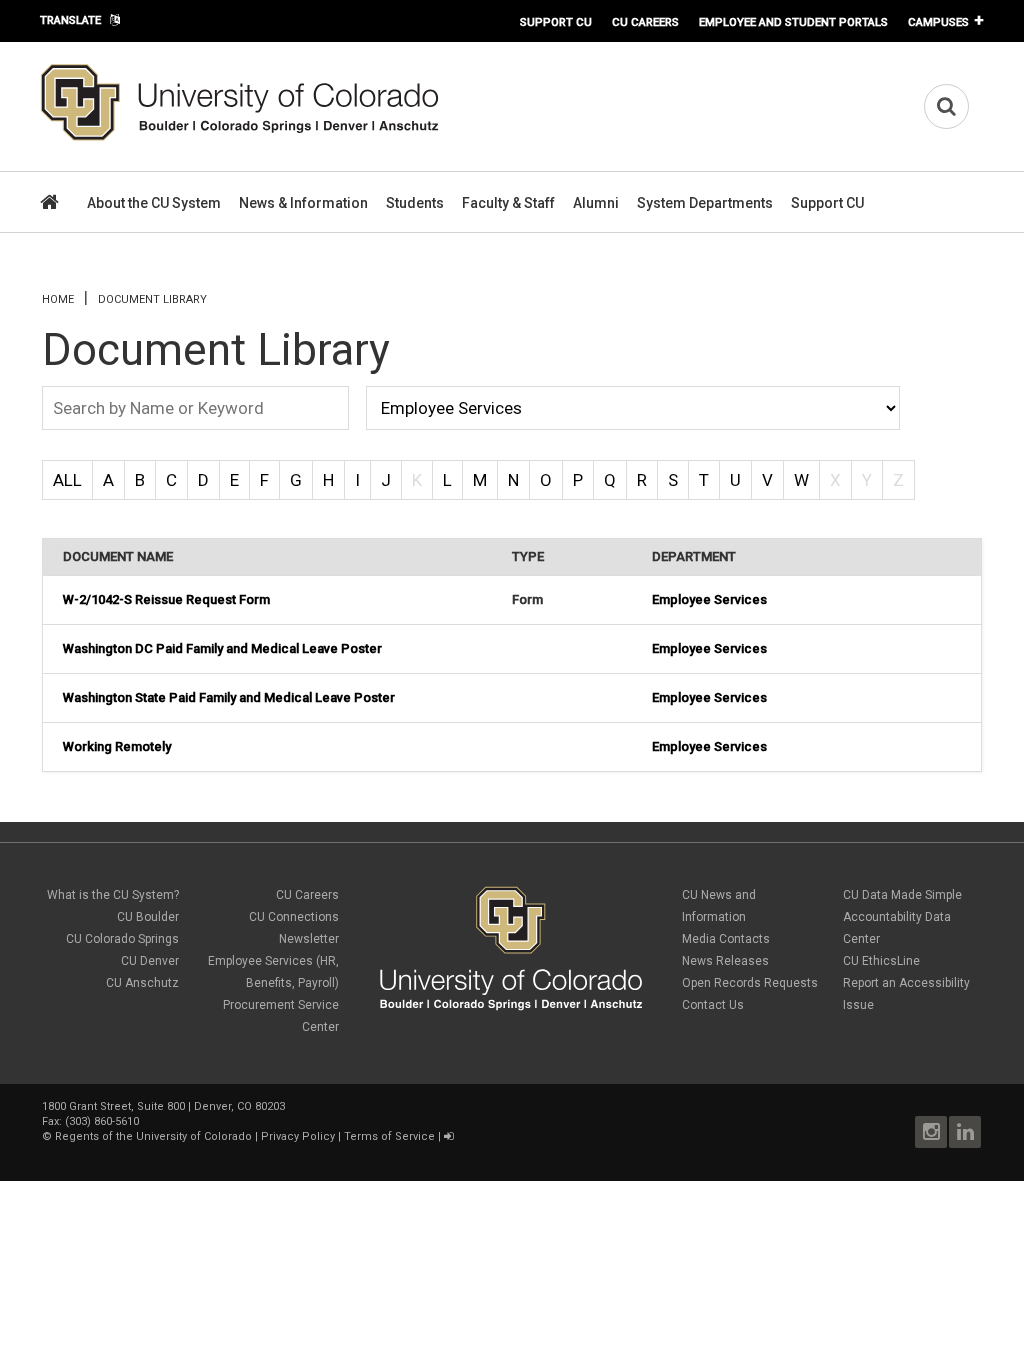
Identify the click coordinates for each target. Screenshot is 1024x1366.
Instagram (931, 1132)
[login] (448, 1136)
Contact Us (713, 1005)
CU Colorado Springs (122, 939)
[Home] (240, 137)
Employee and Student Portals (793, 22)
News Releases (725, 961)
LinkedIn (965, 1132)
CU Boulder (148, 917)
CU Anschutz (142, 983)
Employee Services (709, 599)
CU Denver (150, 961)
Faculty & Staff (508, 203)
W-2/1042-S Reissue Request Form (166, 599)
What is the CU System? (113, 895)
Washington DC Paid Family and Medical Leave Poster (222, 648)
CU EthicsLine (881, 961)
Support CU (556, 22)
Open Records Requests (750, 983)
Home (58, 299)
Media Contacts (726, 939)
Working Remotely (117, 746)
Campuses (938, 22)
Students (415, 203)
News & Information (303, 203)
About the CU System (154, 203)
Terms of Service (389, 1136)
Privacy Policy (298, 1136)
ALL (67, 480)
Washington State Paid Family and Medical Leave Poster (229, 697)
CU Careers (645, 22)
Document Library (152, 299)
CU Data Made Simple (902, 895)
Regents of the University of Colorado (153, 1136)
